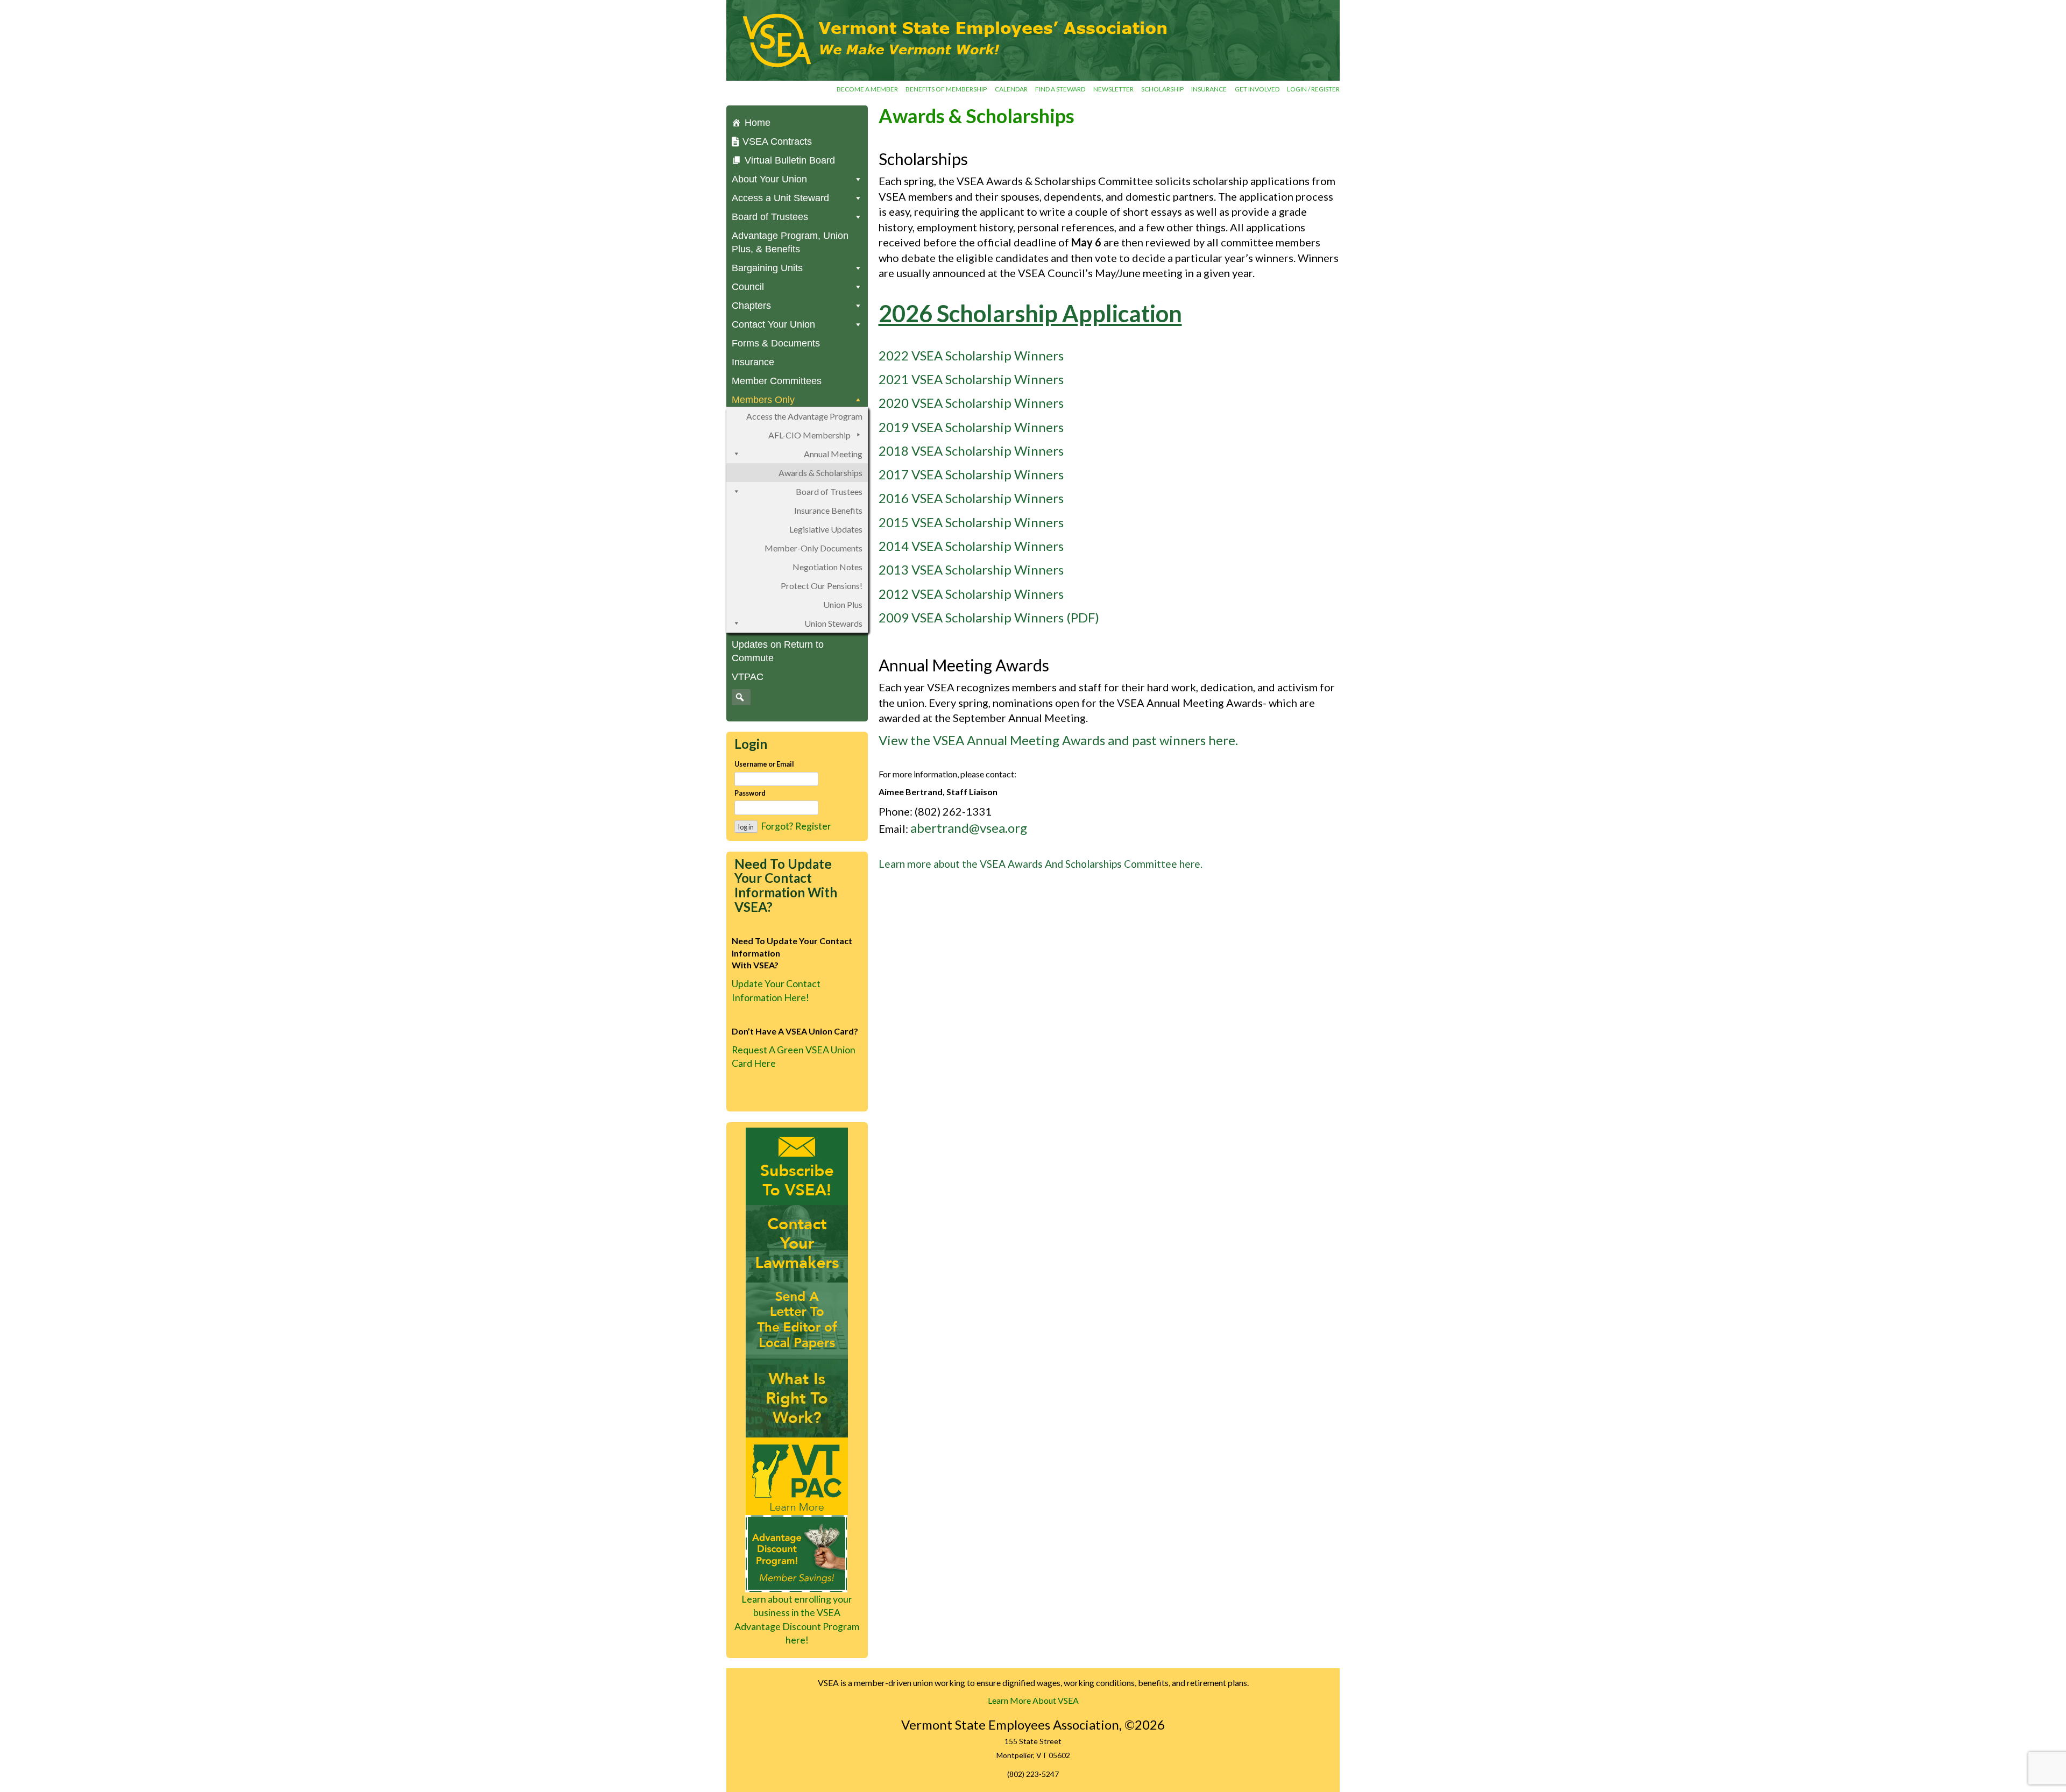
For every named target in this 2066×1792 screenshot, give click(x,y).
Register (813, 826)
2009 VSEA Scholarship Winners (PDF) (989, 617)
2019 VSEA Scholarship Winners (971, 427)
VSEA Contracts (777, 141)
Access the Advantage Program (804, 416)
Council (748, 287)
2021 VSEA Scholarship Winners (971, 379)
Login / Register (1313, 89)
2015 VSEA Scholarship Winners (971, 522)
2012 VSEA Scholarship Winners (971, 594)
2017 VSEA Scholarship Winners (971, 474)
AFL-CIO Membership (809, 435)
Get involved (1257, 89)
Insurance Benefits (828, 510)
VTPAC (748, 677)
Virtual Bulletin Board (790, 160)
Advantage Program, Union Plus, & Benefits (790, 242)
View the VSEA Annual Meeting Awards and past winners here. (1058, 740)
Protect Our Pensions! (822, 586)
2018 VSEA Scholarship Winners (971, 451)
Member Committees (777, 381)
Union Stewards (833, 623)
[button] (740, 697)
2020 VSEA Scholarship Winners (971, 403)
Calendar (1011, 89)
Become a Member (867, 89)
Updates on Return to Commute (778, 651)
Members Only (763, 400)
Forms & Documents (776, 343)
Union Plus (843, 604)
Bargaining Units (767, 268)
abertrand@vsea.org (969, 828)
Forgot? (777, 826)
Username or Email (764, 764)
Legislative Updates (826, 529)
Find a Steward (1060, 89)
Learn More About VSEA (1033, 1700)
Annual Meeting (833, 454)
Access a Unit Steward (780, 198)
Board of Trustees (829, 491)
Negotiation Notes (827, 567)
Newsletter (1113, 89)
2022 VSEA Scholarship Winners (971, 355)
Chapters (751, 306)
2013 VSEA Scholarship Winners (971, 569)
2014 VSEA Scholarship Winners (971, 546)
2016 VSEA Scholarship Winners (971, 498)
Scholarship (1162, 89)
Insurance (1209, 89)
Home (758, 123)
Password (750, 793)
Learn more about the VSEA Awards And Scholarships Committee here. (1041, 864)
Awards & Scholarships (820, 473)
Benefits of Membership (946, 89)
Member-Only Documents (813, 548)
